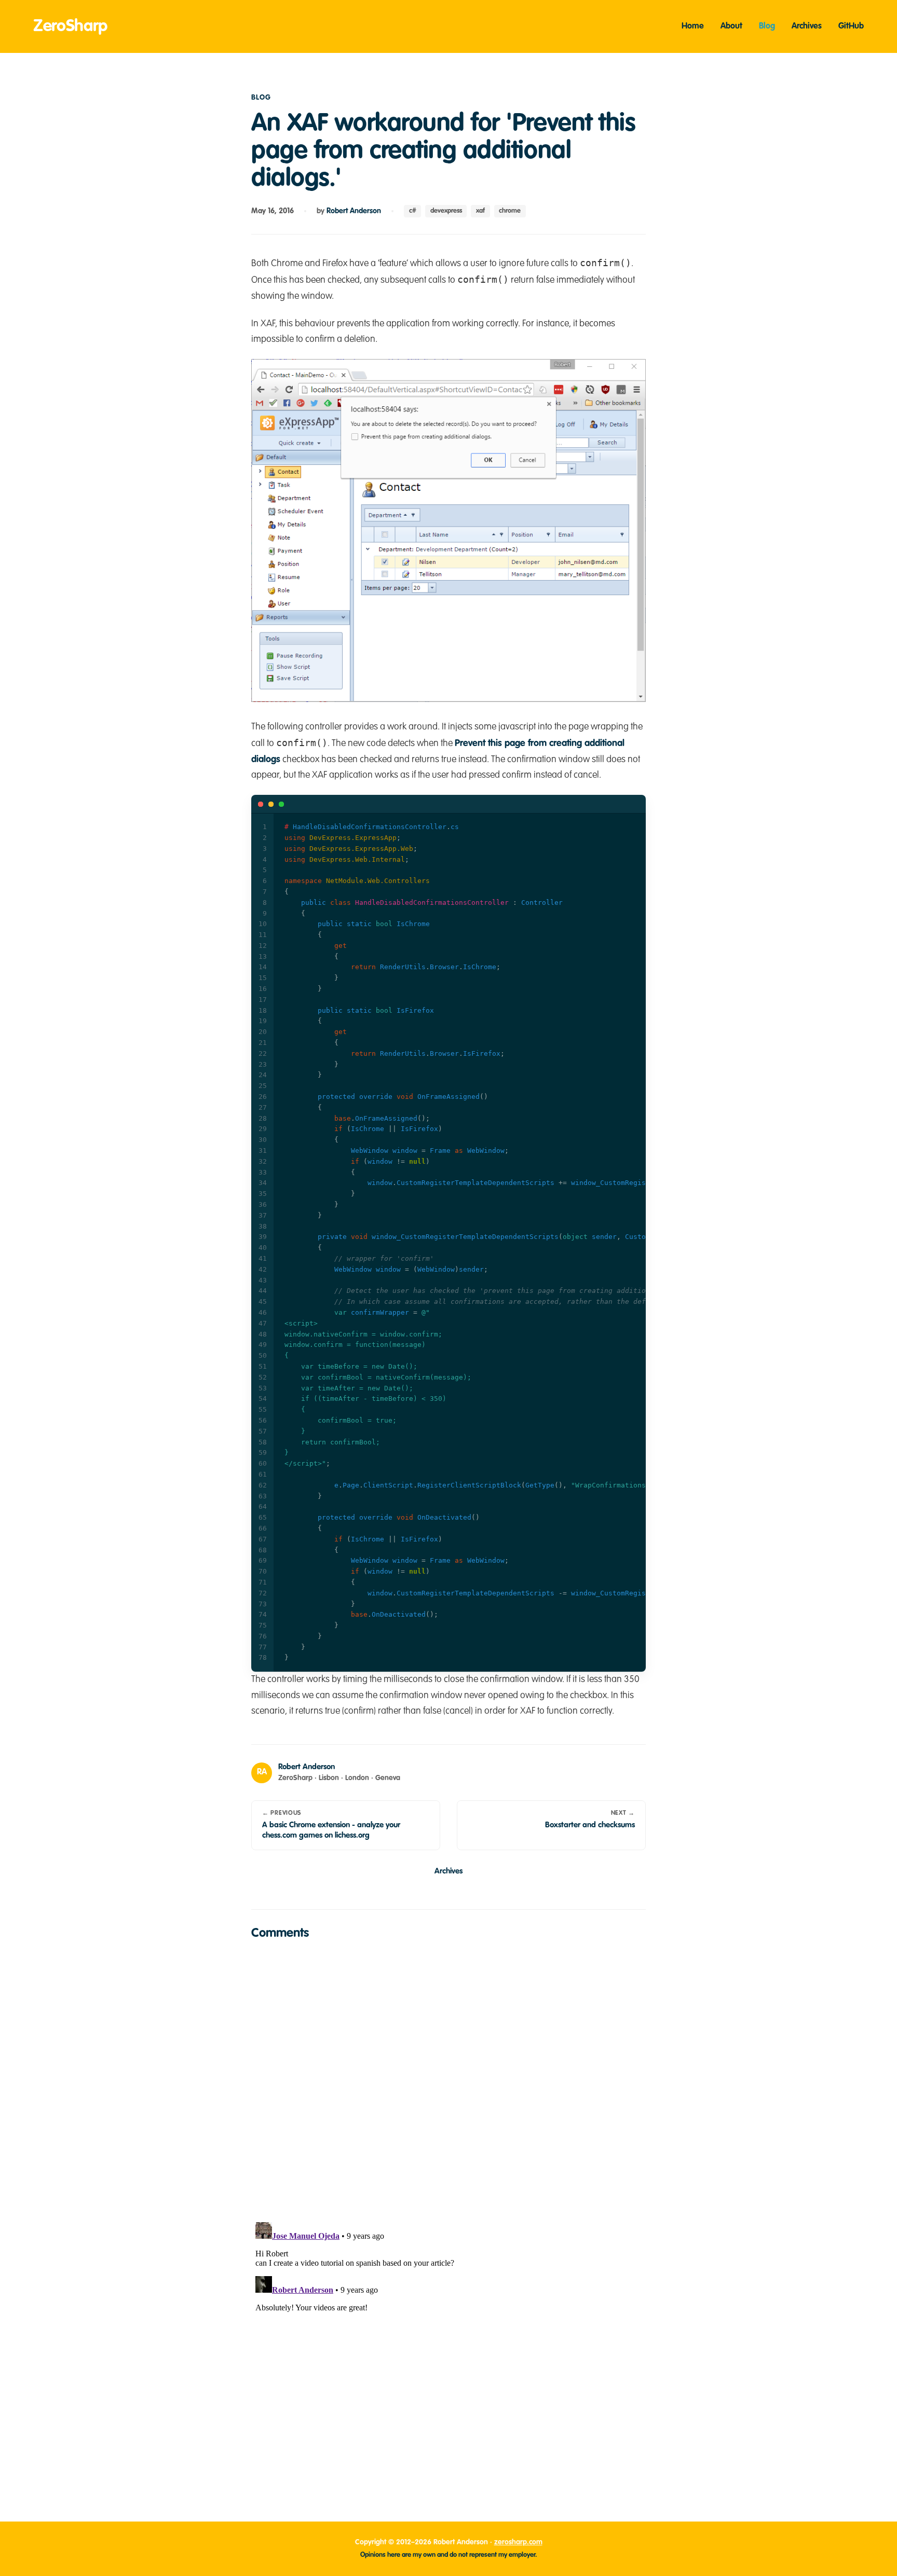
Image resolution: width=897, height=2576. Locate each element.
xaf (480, 211)
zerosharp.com (518, 2542)
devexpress (446, 211)
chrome (510, 211)
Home (693, 26)
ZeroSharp (70, 26)
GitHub (851, 26)
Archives (807, 26)
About (731, 26)
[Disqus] (448, 2079)
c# (413, 211)
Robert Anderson (354, 211)
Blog (767, 26)
